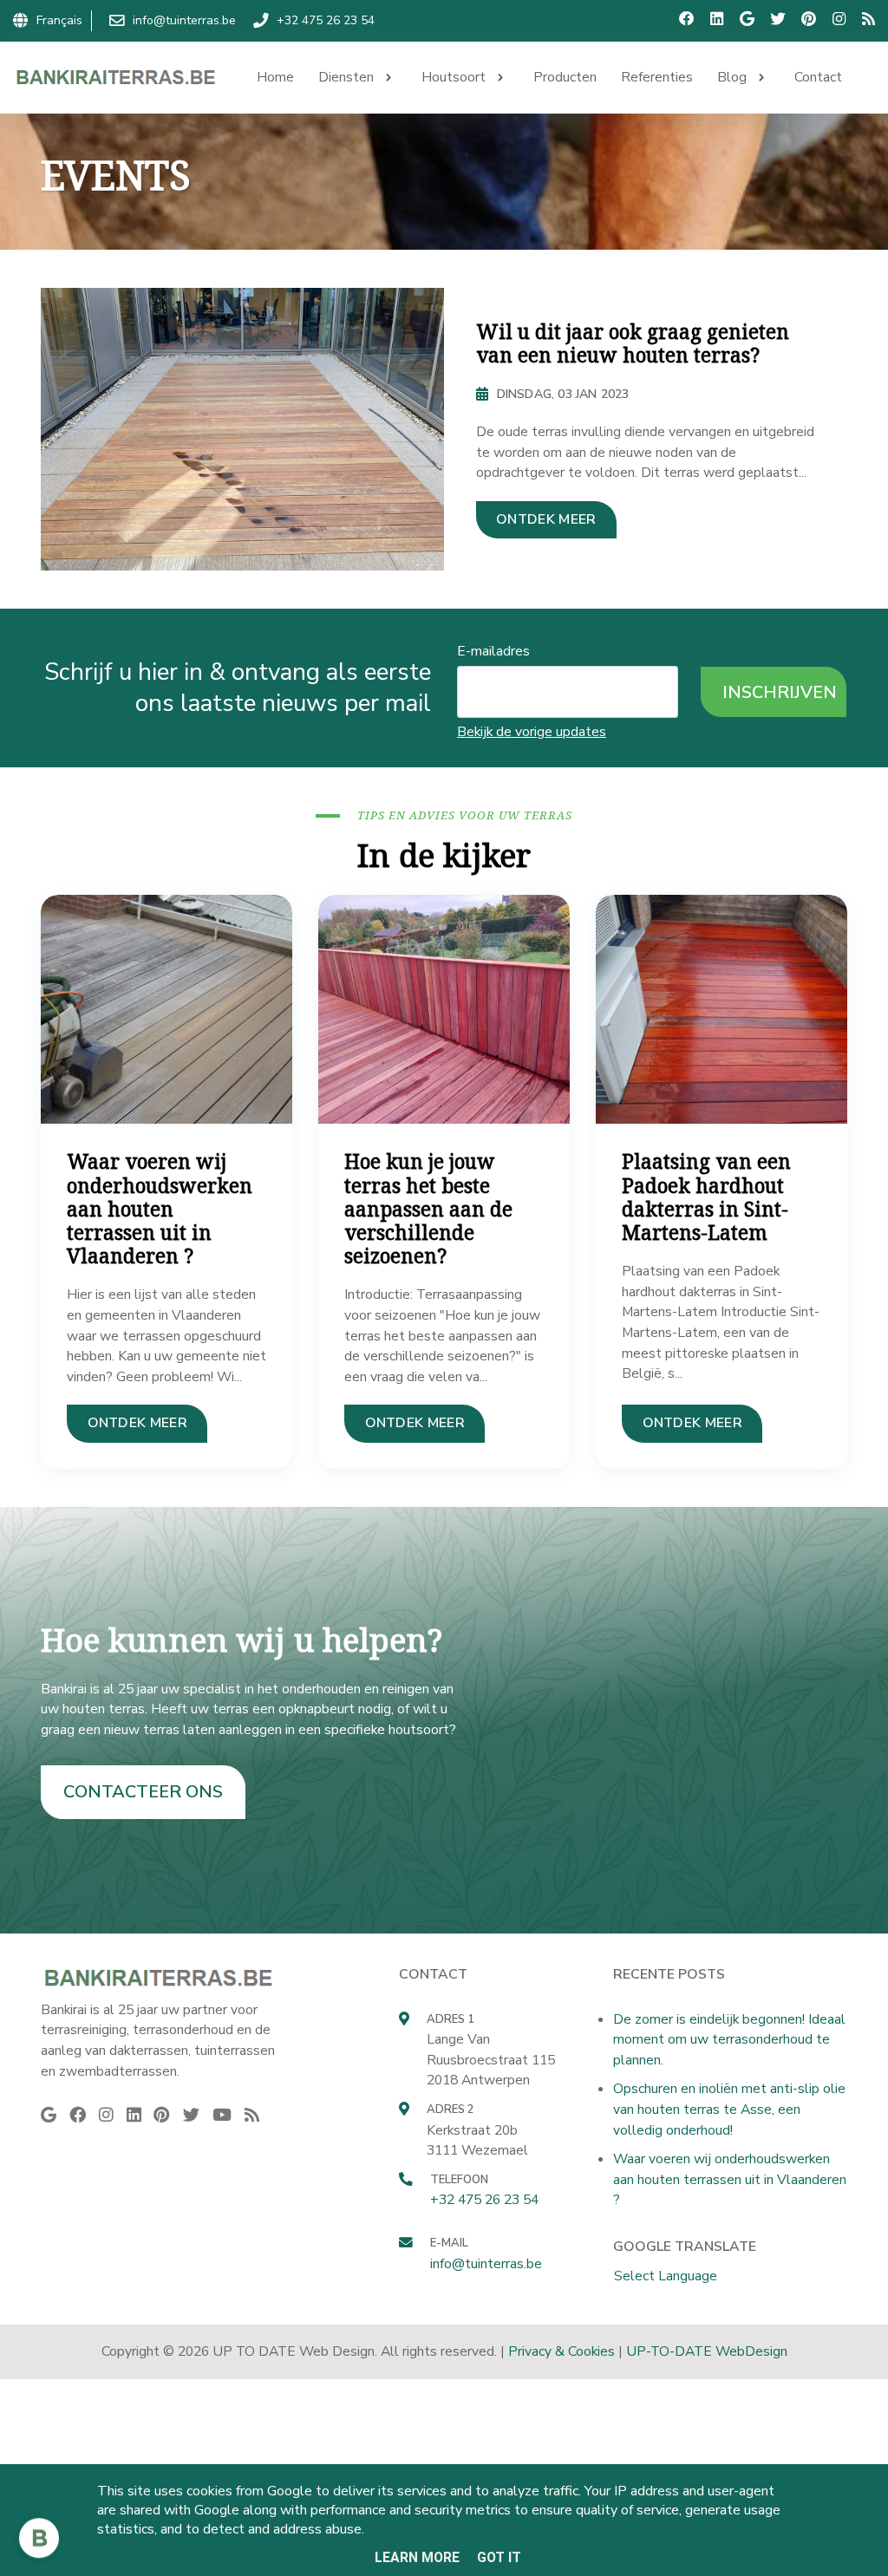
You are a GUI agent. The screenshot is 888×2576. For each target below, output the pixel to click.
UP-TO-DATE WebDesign (707, 2351)
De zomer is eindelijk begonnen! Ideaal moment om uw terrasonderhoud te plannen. (729, 2040)
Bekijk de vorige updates (532, 732)
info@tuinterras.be (486, 2264)
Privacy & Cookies (562, 2351)
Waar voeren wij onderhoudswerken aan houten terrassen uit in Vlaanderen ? (730, 2179)
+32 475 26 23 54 (484, 2200)
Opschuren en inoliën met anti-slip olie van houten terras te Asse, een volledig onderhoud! (729, 2109)
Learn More (417, 2557)
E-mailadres (493, 651)
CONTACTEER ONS (143, 1792)
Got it (499, 2557)
